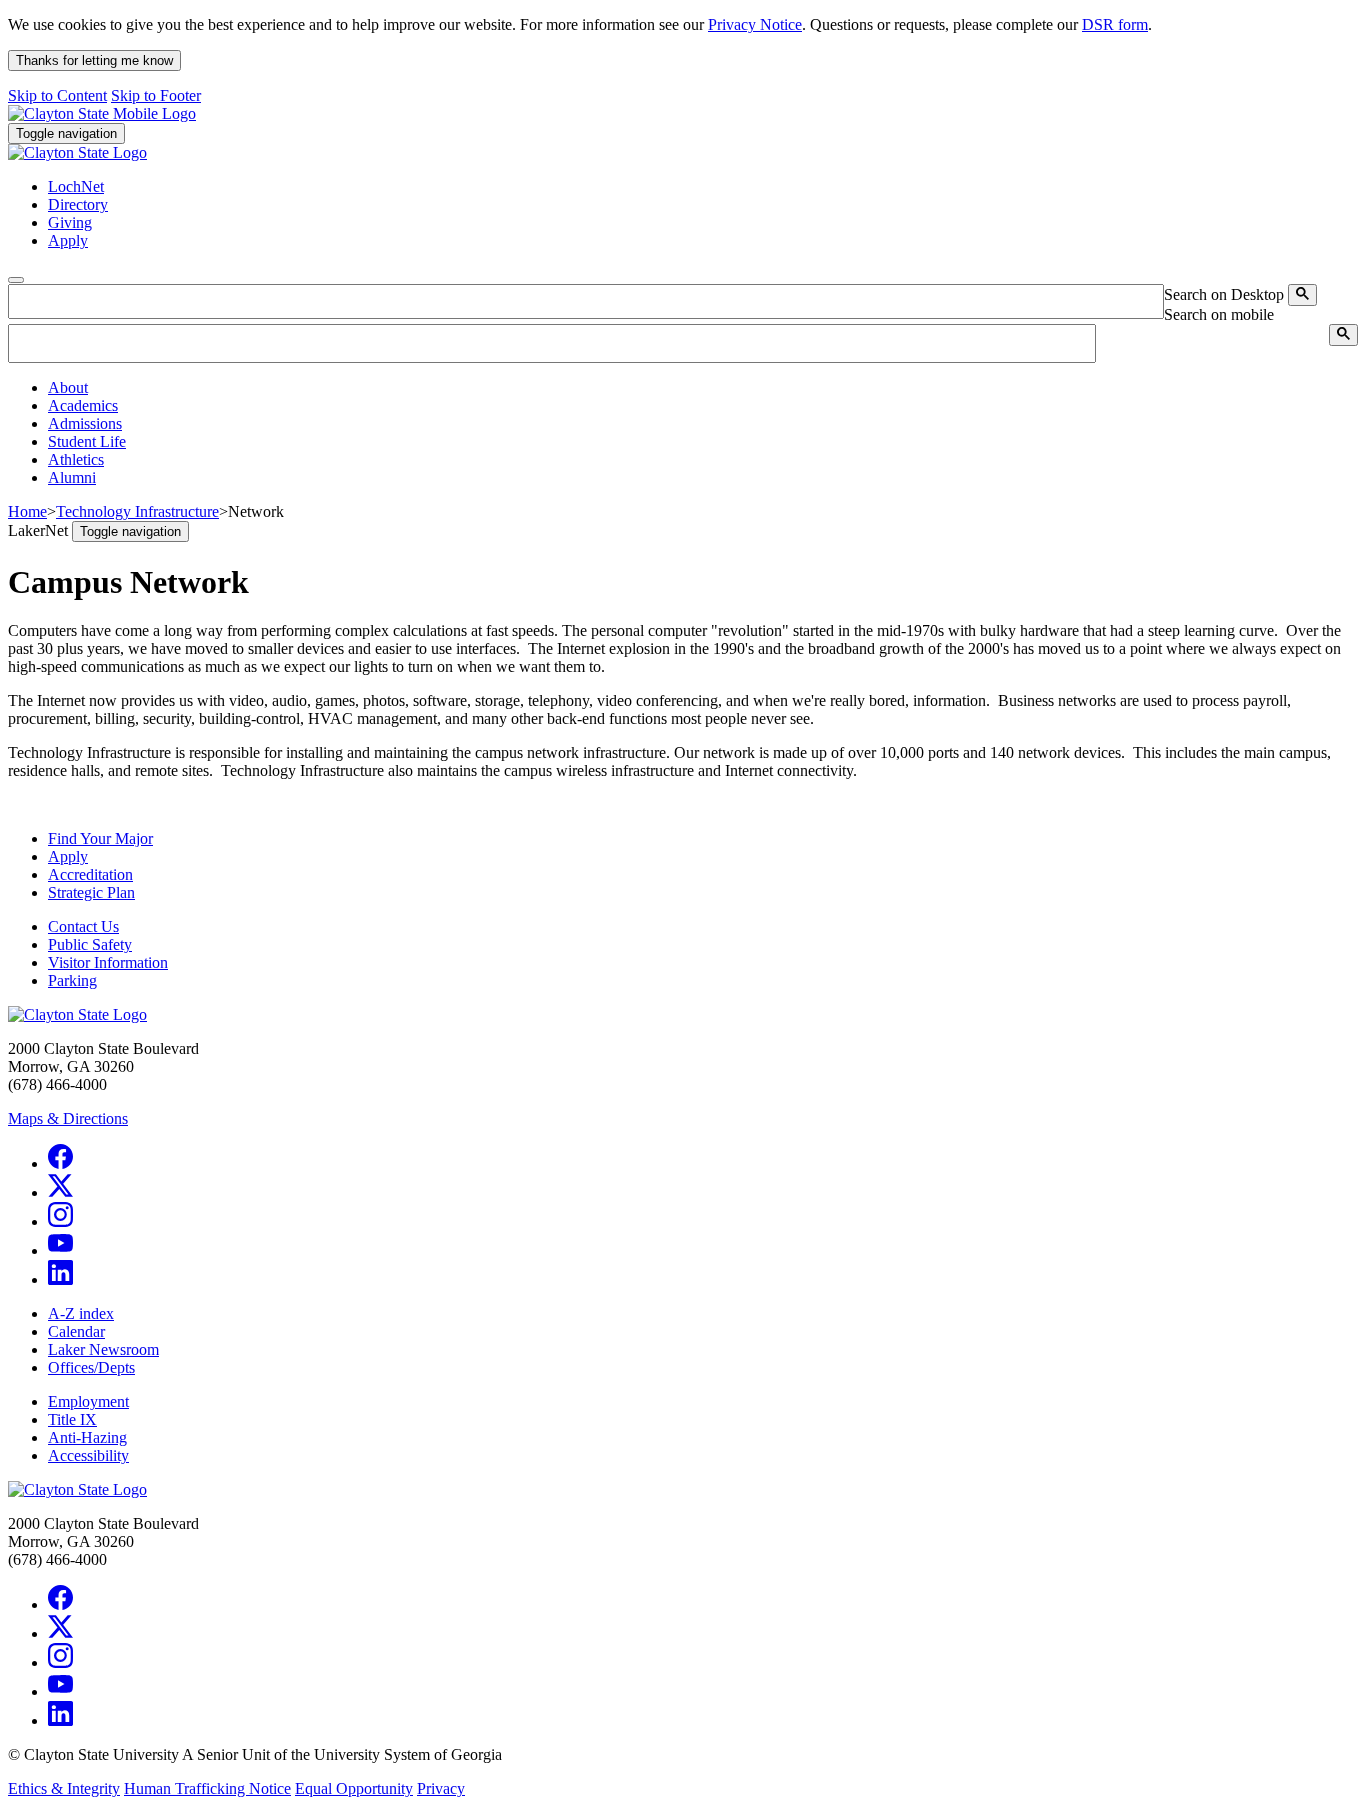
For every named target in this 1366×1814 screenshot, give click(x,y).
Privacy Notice (755, 24)
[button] (68, 387)
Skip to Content (57, 95)
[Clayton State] (102, 113)
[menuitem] (703, 388)
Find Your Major (100, 838)
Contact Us (83, 926)
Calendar (76, 1331)
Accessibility (88, 1455)
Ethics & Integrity (64, 1788)
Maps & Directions (68, 1118)
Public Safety (90, 944)
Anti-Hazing (87, 1437)
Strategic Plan (91, 892)
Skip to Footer (156, 95)
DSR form (1115, 24)
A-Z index (81, 1313)
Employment (88, 1401)
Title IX (72, 1419)
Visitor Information (108, 962)
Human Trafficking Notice (207, 1788)
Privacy (441, 1788)
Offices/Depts (91, 1367)
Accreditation (90, 874)
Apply (68, 856)
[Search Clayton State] (1302, 295)
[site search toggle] (16, 280)
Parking (72, 980)
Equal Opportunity (354, 1788)
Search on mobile (1219, 314)
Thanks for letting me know (94, 60)
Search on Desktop (1224, 294)
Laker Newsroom (103, 1349)
